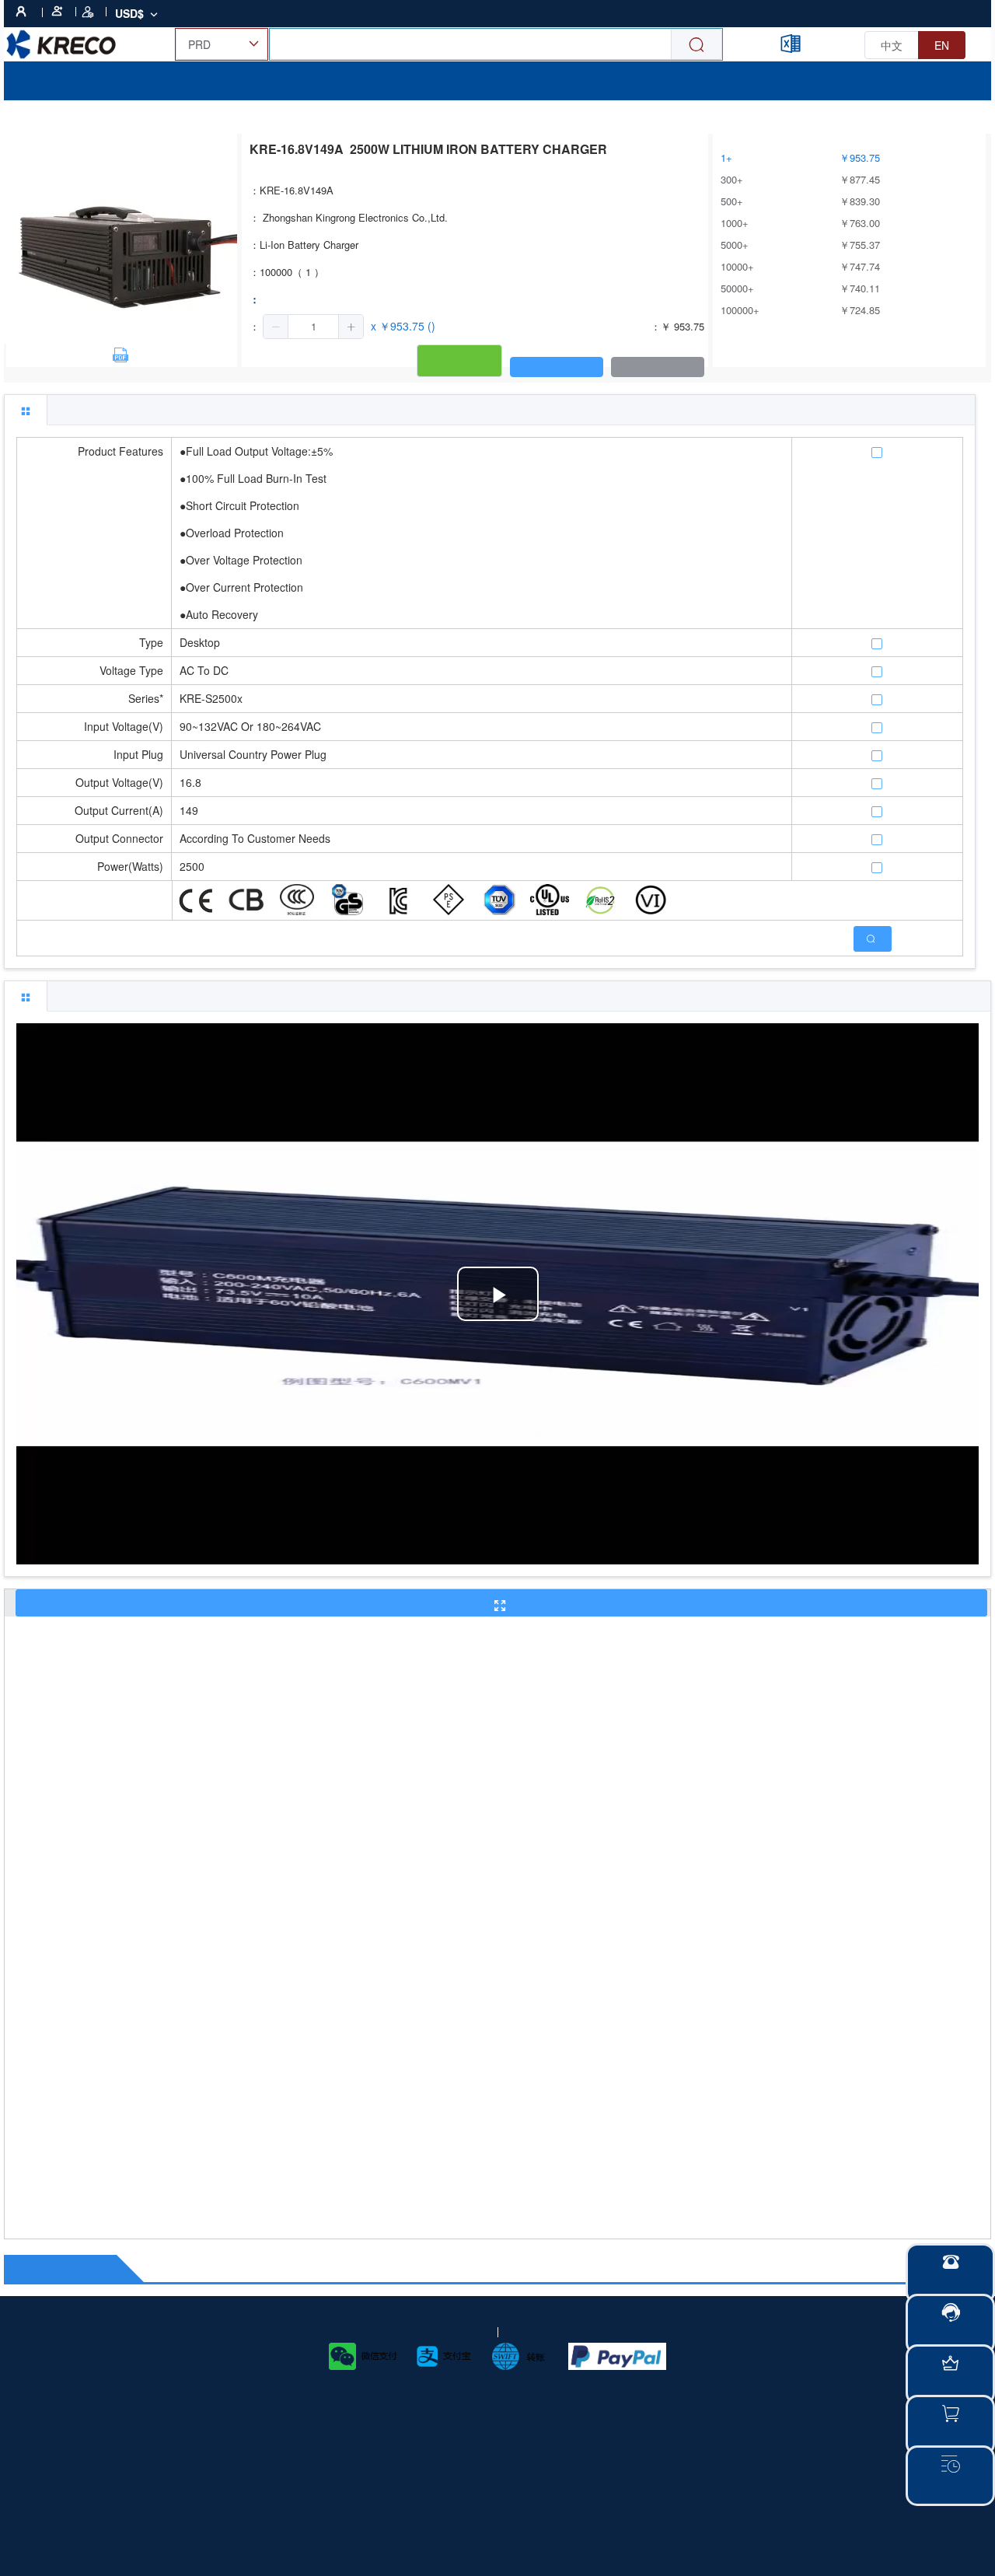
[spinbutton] (313, 327)
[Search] (696, 45)
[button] (276, 327)
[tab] (26, 410)
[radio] (892, 45)
